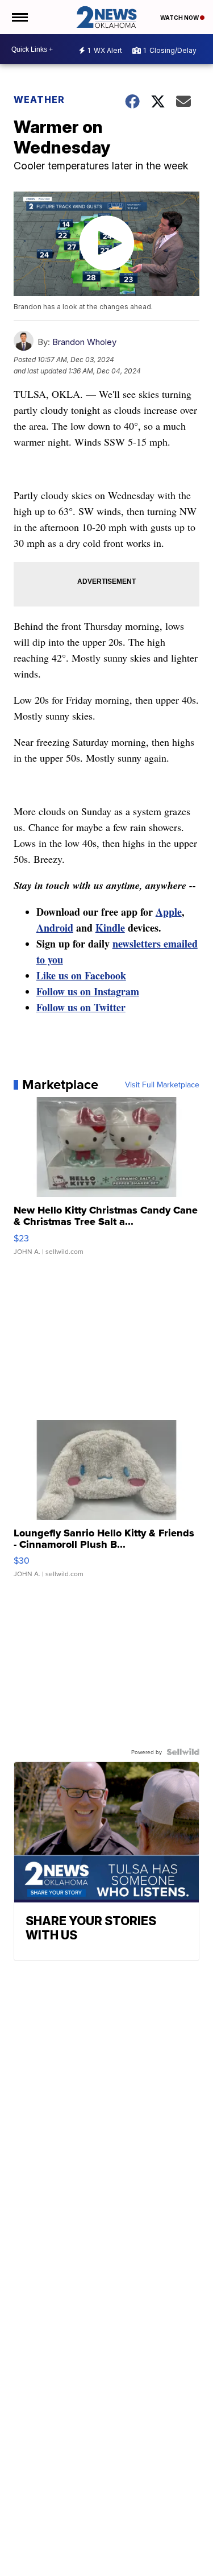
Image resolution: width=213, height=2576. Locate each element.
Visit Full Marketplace (162, 1085)
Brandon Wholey (84, 342)
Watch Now (180, 18)
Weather (39, 99)
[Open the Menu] (19, 17)
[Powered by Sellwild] (183, 1752)
